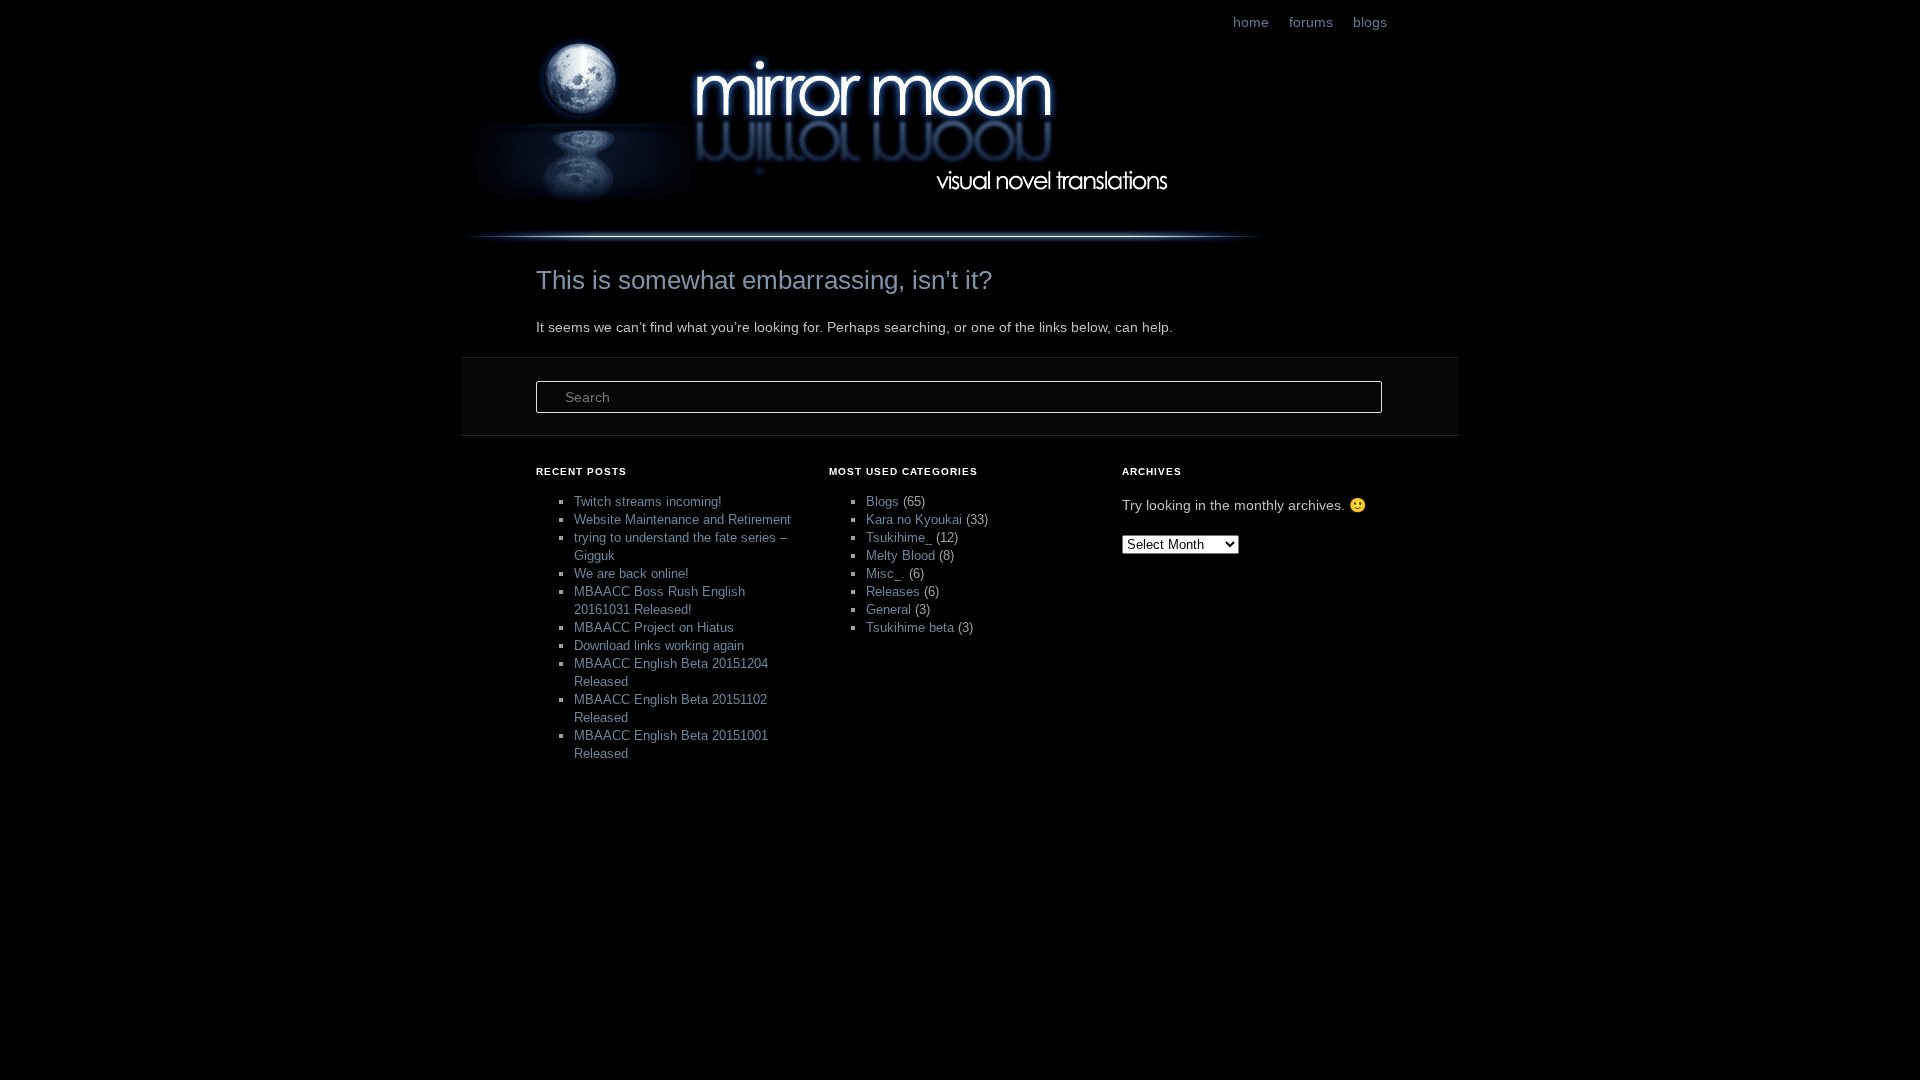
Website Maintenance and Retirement (682, 519)
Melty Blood (900, 555)
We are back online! (631, 573)
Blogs (882, 501)
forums (1311, 22)
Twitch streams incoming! (648, 501)
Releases (893, 591)
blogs (1370, 22)
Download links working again (659, 645)
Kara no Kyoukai (914, 519)
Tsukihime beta (910, 627)
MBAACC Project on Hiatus (654, 627)
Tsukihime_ (899, 537)
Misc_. (885, 573)
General (888, 609)
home (1251, 22)
